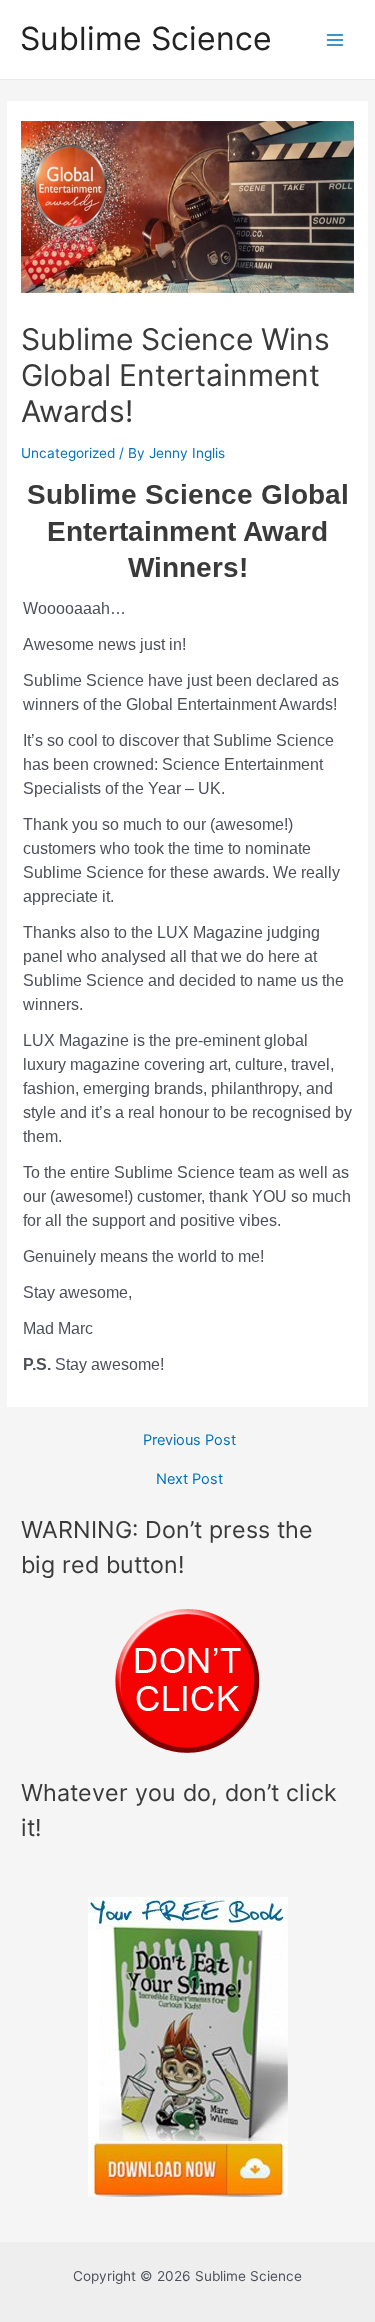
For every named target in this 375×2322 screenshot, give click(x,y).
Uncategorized (68, 453)
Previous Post (189, 1440)
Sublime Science (146, 38)
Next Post (189, 1479)
